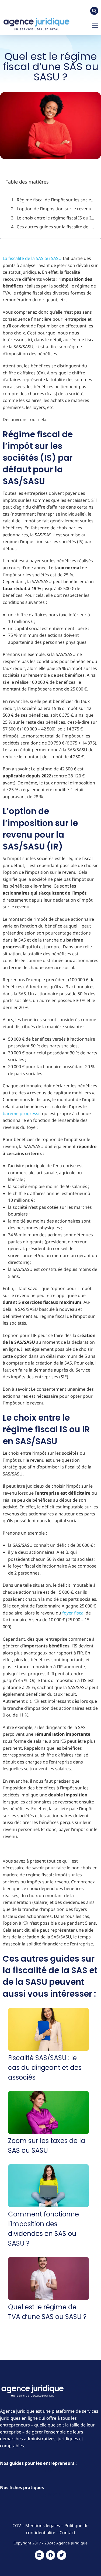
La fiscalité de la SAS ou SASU (32, 258)
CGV (17, 2526)
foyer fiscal (73, 1613)
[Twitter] (62, 2555)
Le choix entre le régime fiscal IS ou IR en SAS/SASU (56, 218)
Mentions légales (43, 2526)
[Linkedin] (39, 2555)
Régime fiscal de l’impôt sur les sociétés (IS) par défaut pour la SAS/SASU (56, 200)
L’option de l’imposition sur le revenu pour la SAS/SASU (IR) (56, 209)
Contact (67, 2533)
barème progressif (22, 1113)
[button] (95, 26)
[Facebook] (50, 2555)
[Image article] (48, 2030)
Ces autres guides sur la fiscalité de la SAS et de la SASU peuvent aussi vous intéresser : (56, 227)
